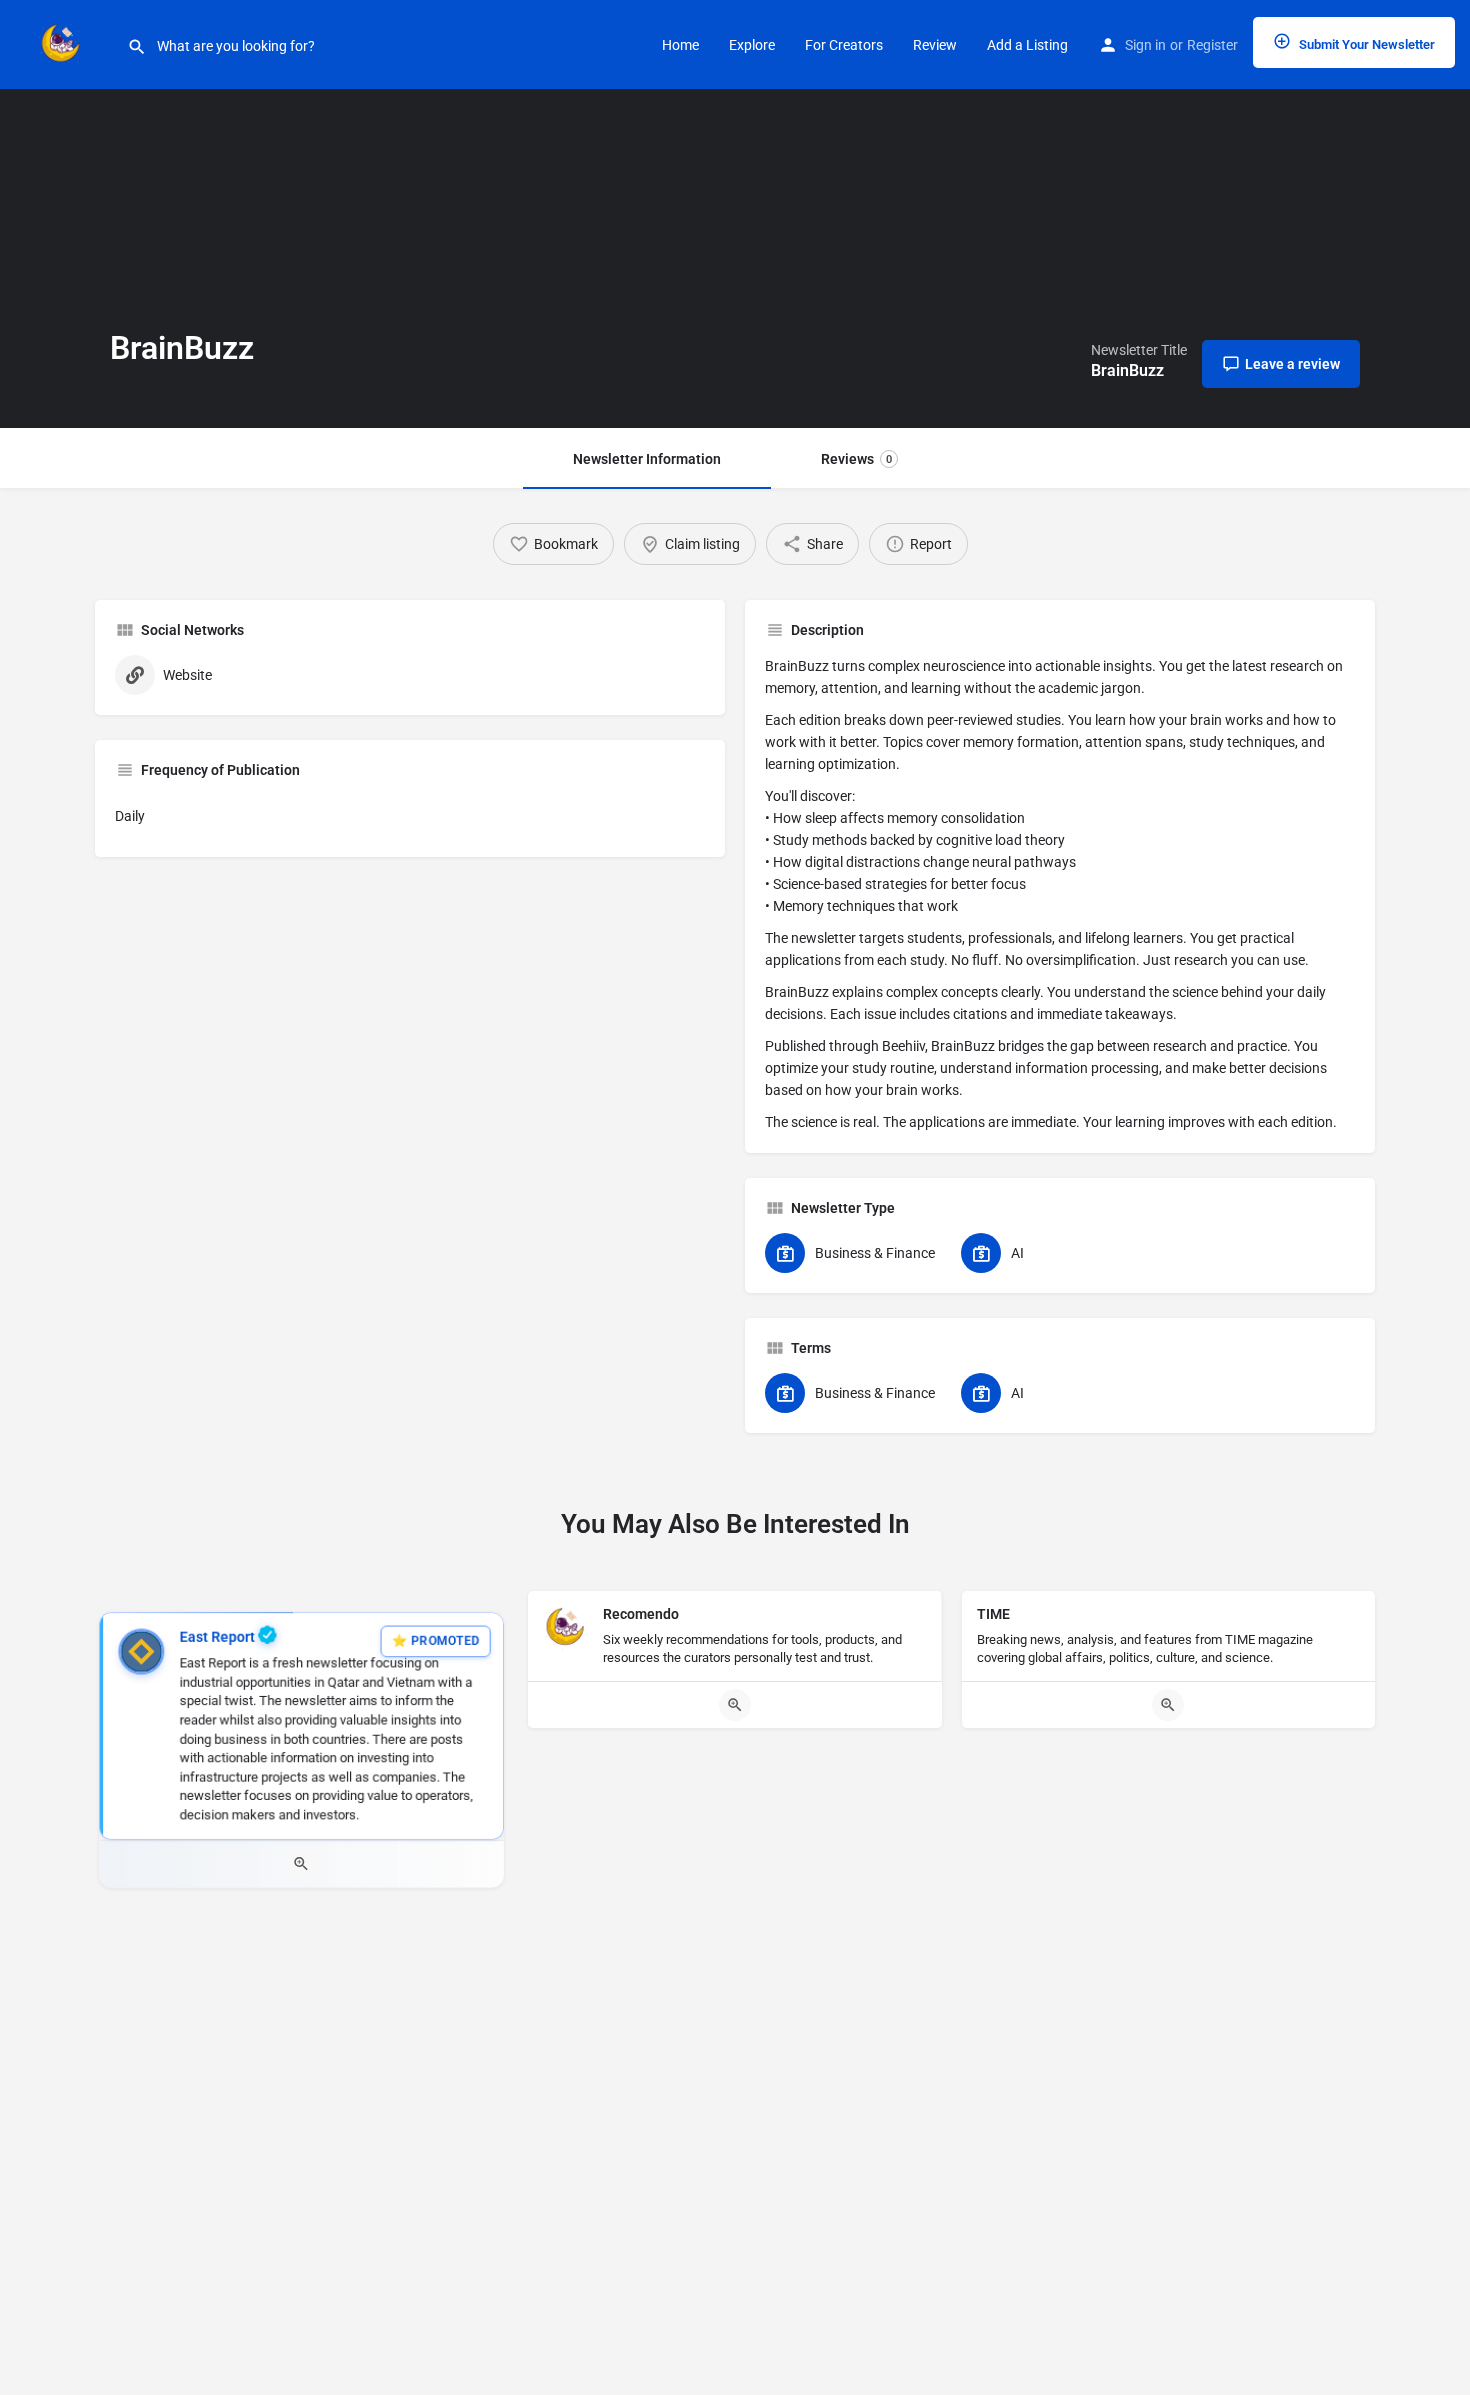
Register (1212, 45)
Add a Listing (1027, 45)
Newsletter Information (647, 459)
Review (935, 45)
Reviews (856, 459)
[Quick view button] (301, 1864)
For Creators (844, 45)
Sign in (1145, 45)
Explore (752, 45)
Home (680, 45)
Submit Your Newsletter (1365, 44)
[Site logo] (63, 43)
